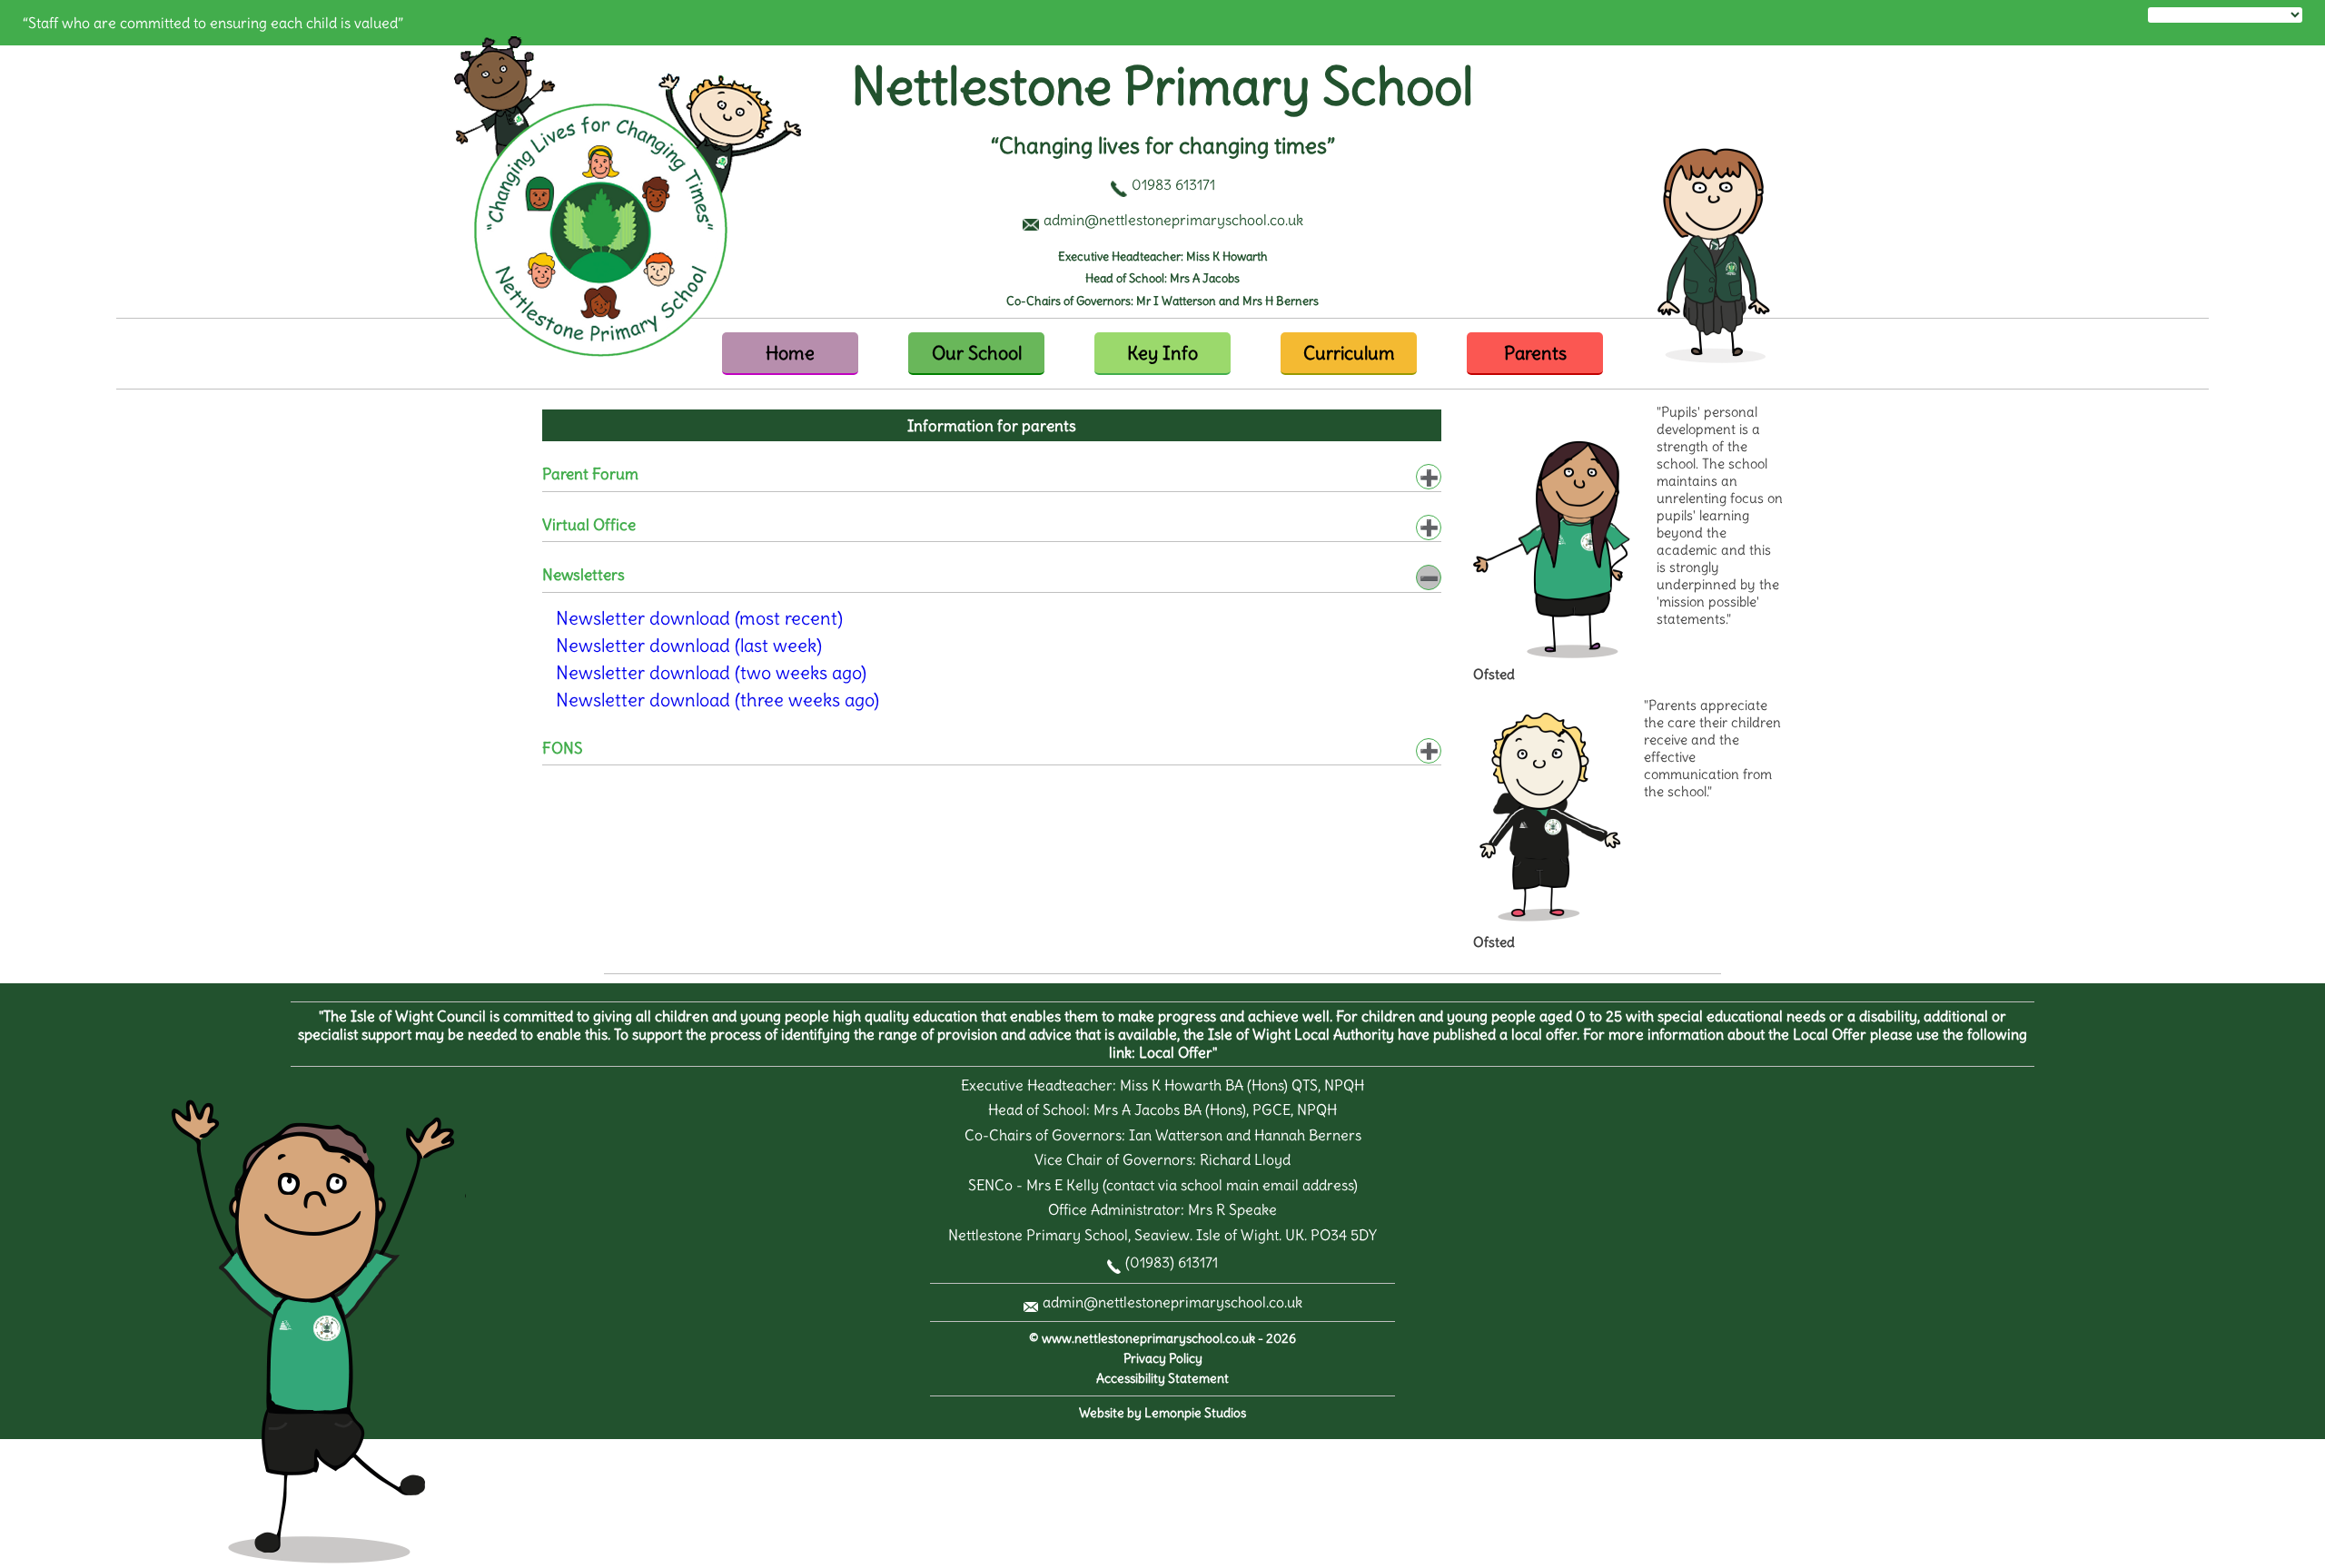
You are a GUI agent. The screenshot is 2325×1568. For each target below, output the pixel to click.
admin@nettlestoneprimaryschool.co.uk (1172, 1302)
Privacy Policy (1163, 1359)
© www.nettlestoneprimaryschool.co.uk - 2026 (1162, 1339)
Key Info (1162, 353)
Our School (977, 353)
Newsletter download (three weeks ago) (717, 700)
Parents (1535, 353)
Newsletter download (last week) (689, 645)
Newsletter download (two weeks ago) (711, 672)
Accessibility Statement (1162, 1379)
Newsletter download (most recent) (699, 618)
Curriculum (1349, 353)
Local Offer (1176, 1052)
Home (790, 353)
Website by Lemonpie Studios (1162, 1413)
